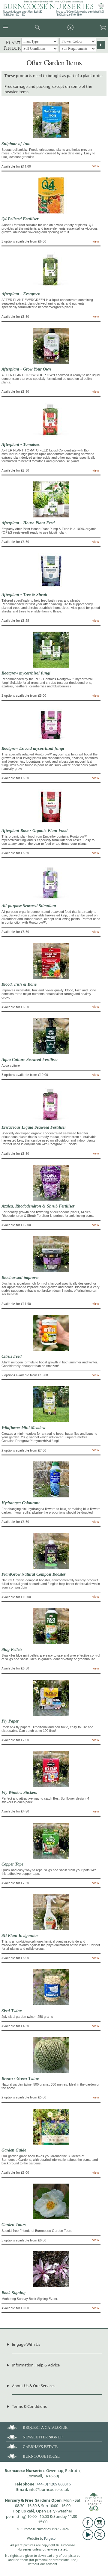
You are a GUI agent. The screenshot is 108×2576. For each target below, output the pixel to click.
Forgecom (51, 2539)
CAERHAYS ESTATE (40, 2446)
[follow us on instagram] (100, 2527)
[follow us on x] (100, 2539)
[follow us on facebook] (88, 2527)
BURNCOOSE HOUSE (41, 2456)
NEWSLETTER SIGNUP (43, 2437)
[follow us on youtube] (88, 2539)
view (96, 166)
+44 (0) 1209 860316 (54, 2484)
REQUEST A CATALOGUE (45, 2427)
